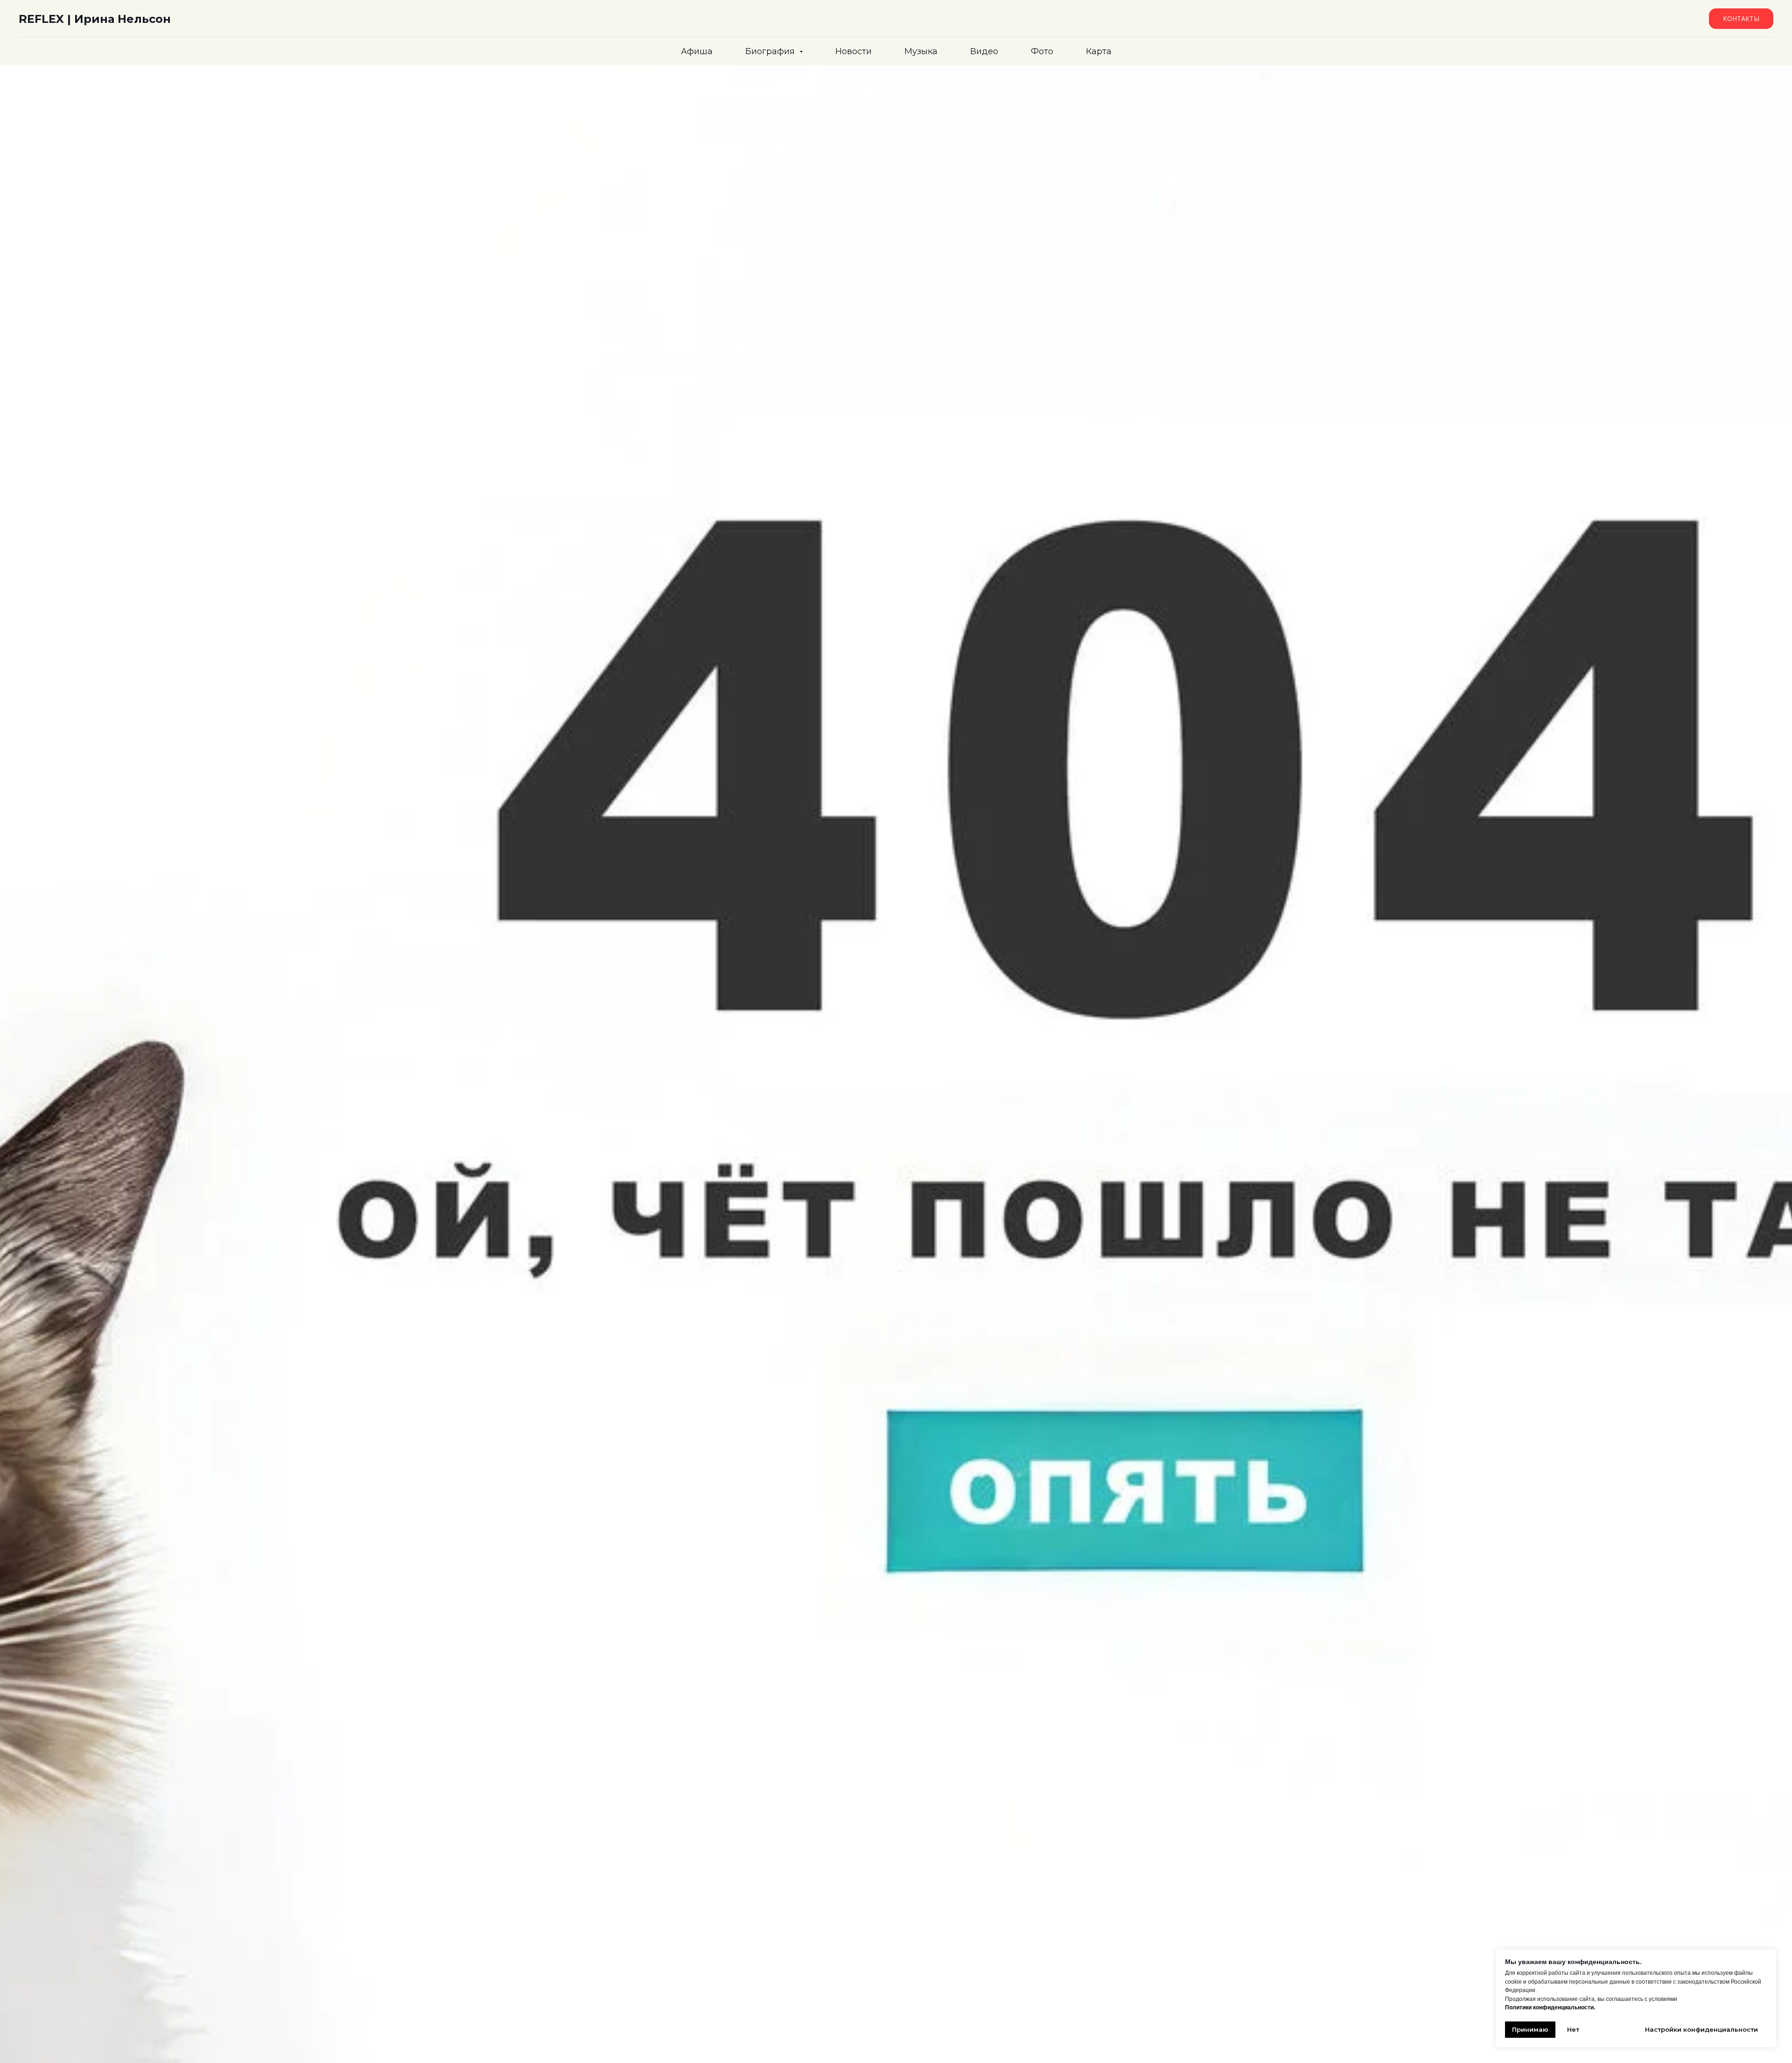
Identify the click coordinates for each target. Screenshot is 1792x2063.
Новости (854, 51)
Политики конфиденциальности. (1550, 2007)
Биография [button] (771, 51)
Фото (1042, 51)
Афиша (697, 51)
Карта (1099, 51)
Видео (984, 51)
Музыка (921, 51)
